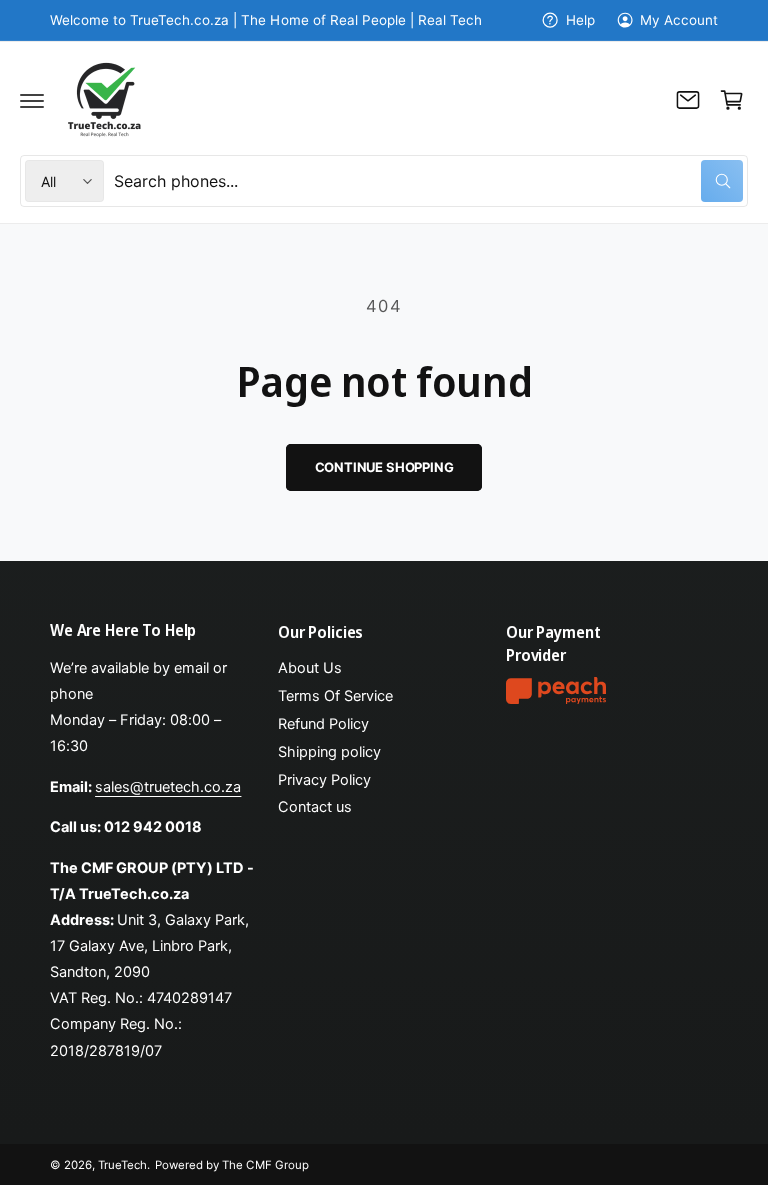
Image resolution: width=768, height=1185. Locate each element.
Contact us (315, 807)
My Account (679, 20)
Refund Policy (323, 724)
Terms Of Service (335, 696)
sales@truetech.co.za (168, 787)
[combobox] (428, 181)
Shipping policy (329, 752)
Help (580, 20)
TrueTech (122, 1165)
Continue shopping (384, 467)
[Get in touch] (688, 100)
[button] (32, 100)
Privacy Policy (324, 780)
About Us (310, 668)
